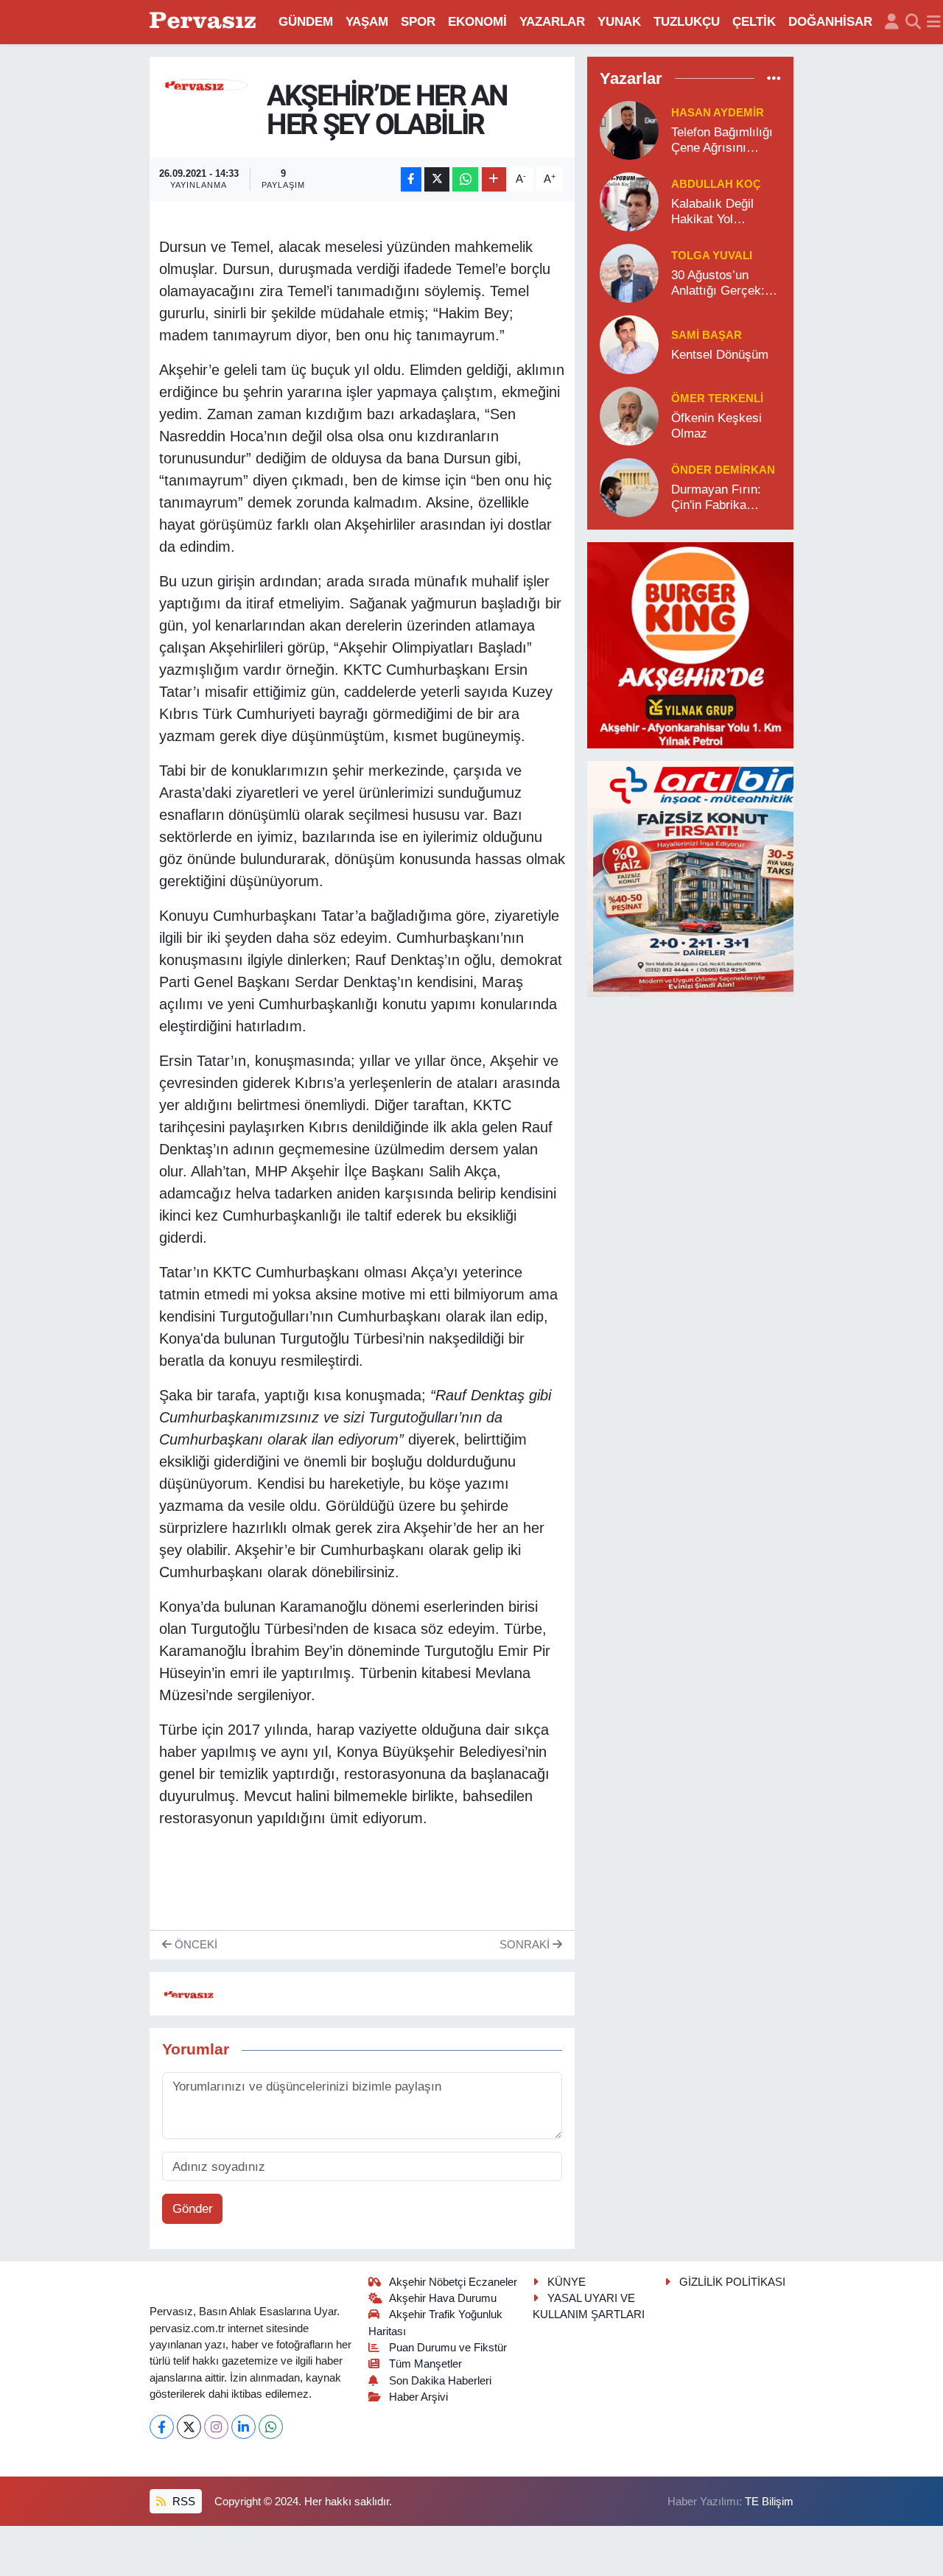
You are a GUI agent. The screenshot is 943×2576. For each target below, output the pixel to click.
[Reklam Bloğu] (690, 644)
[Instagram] (216, 2427)
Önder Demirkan (723, 470)
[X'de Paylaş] (437, 179)
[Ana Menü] (934, 22)
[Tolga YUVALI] (629, 272)
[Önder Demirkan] (629, 487)
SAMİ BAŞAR (707, 335)
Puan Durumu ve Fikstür (448, 2348)
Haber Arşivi (418, 2397)
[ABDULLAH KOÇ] (629, 201)
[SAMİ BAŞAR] (629, 344)
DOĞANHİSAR (830, 22)
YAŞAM (367, 22)
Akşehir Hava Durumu (443, 2298)
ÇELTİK (754, 22)
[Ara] (913, 22)
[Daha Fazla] (494, 179)
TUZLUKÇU (687, 22)
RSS (182, 2502)
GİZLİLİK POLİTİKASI (732, 2282)
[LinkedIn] (243, 2427)
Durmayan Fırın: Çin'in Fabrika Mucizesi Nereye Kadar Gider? (718, 498)
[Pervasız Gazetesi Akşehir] (205, 22)
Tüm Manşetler (425, 2364)
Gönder (193, 2209)
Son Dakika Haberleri (440, 2381)
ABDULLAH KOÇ (716, 184)
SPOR (418, 22)
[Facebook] (162, 2427)
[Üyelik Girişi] (892, 22)
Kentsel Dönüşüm (720, 355)
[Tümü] (774, 78)
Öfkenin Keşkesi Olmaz (716, 426)
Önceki (194, 1945)
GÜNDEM (306, 22)
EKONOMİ (477, 22)
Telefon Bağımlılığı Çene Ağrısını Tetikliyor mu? (722, 141)
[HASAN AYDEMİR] (629, 129)
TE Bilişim (769, 2502)
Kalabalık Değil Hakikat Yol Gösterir (712, 212)
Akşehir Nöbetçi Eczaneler (453, 2282)
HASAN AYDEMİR (718, 113)
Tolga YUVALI (712, 256)
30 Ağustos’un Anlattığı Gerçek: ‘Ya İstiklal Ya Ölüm (725, 284)
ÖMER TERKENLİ (717, 399)
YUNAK (619, 22)
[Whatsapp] (271, 2427)
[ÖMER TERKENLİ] (629, 415)
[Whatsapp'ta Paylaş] (465, 179)
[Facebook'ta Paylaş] (411, 179)
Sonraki (526, 1945)
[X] (189, 2427)
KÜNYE (567, 2282)
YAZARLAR (552, 22)
